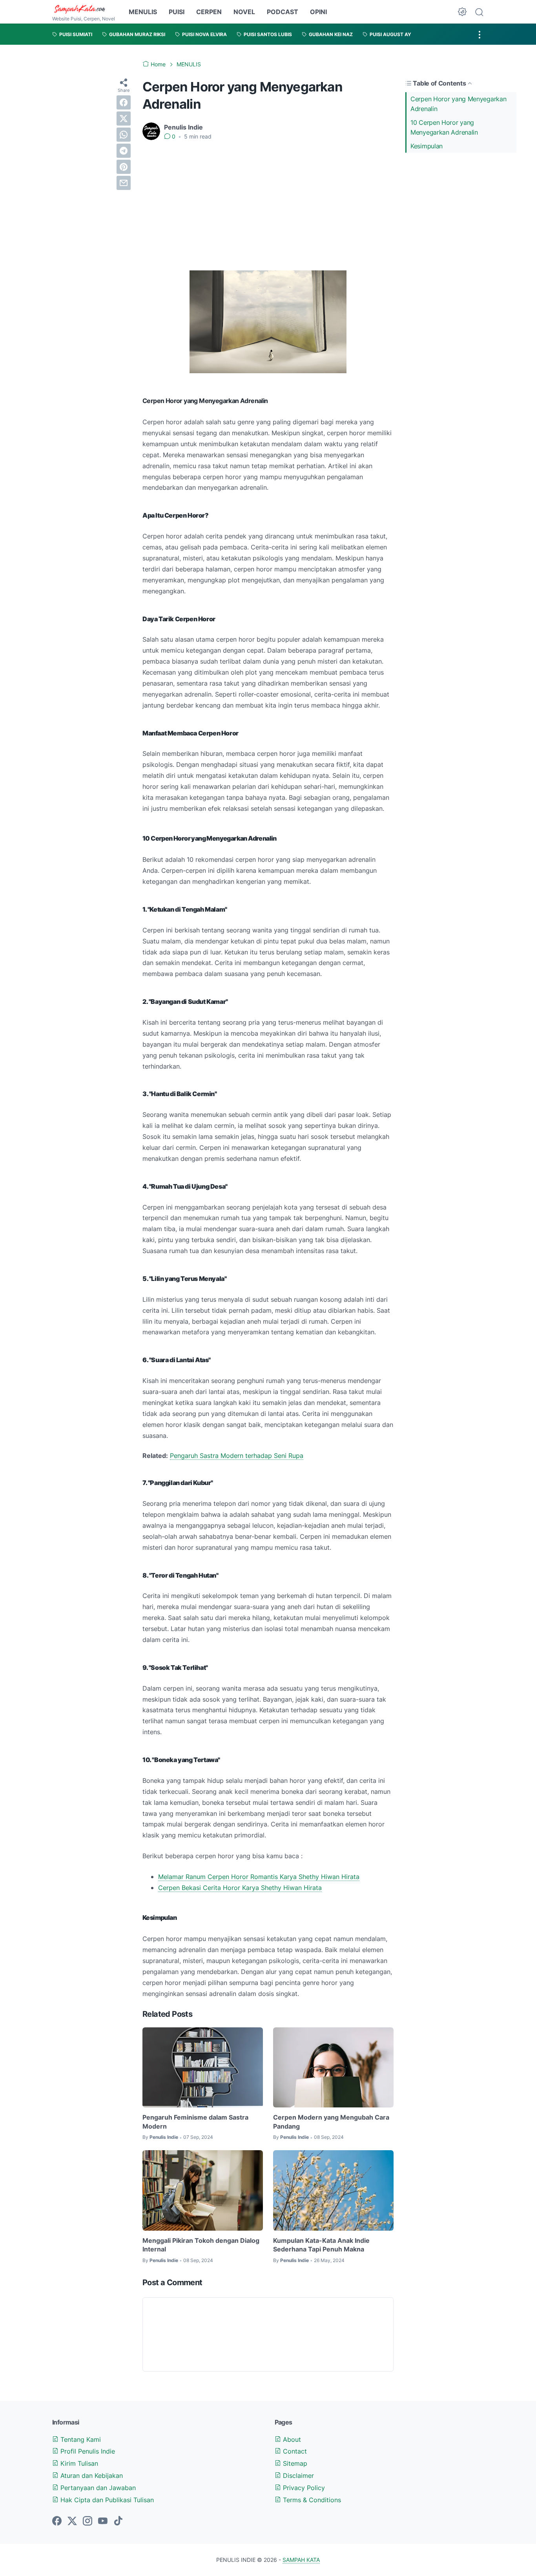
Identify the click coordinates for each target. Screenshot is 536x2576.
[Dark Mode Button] (462, 12)
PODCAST (283, 12)
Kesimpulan (427, 146)
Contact (294, 2451)
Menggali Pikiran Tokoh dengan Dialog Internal (201, 2245)
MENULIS (143, 12)
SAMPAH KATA (301, 2560)
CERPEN (209, 12)
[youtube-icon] (103, 2521)
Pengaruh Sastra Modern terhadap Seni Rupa (237, 1456)
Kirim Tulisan (78, 2463)
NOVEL (244, 12)
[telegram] (124, 151)
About (291, 2439)
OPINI (318, 12)
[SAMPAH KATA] (84, 9)
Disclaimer (297, 2476)
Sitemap (294, 2463)
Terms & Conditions (311, 2500)
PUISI (177, 12)
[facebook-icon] (57, 2521)
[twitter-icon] (72, 2521)
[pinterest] (124, 167)
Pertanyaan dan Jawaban (97, 2488)
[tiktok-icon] (118, 2521)
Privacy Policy (303, 2488)
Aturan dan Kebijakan (91, 2476)
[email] (124, 183)
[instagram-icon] (88, 2521)
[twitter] (124, 119)
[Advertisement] (268, 206)
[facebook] (124, 102)
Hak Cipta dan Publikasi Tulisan (106, 2500)
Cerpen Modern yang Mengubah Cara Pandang (331, 2122)
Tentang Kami (80, 2439)
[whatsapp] (124, 135)
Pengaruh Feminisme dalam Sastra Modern (195, 2122)
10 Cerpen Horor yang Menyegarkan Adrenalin (444, 127)
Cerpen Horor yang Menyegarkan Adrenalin (458, 104)
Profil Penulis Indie (87, 2451)
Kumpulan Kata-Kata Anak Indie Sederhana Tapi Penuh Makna (321, 2245)
